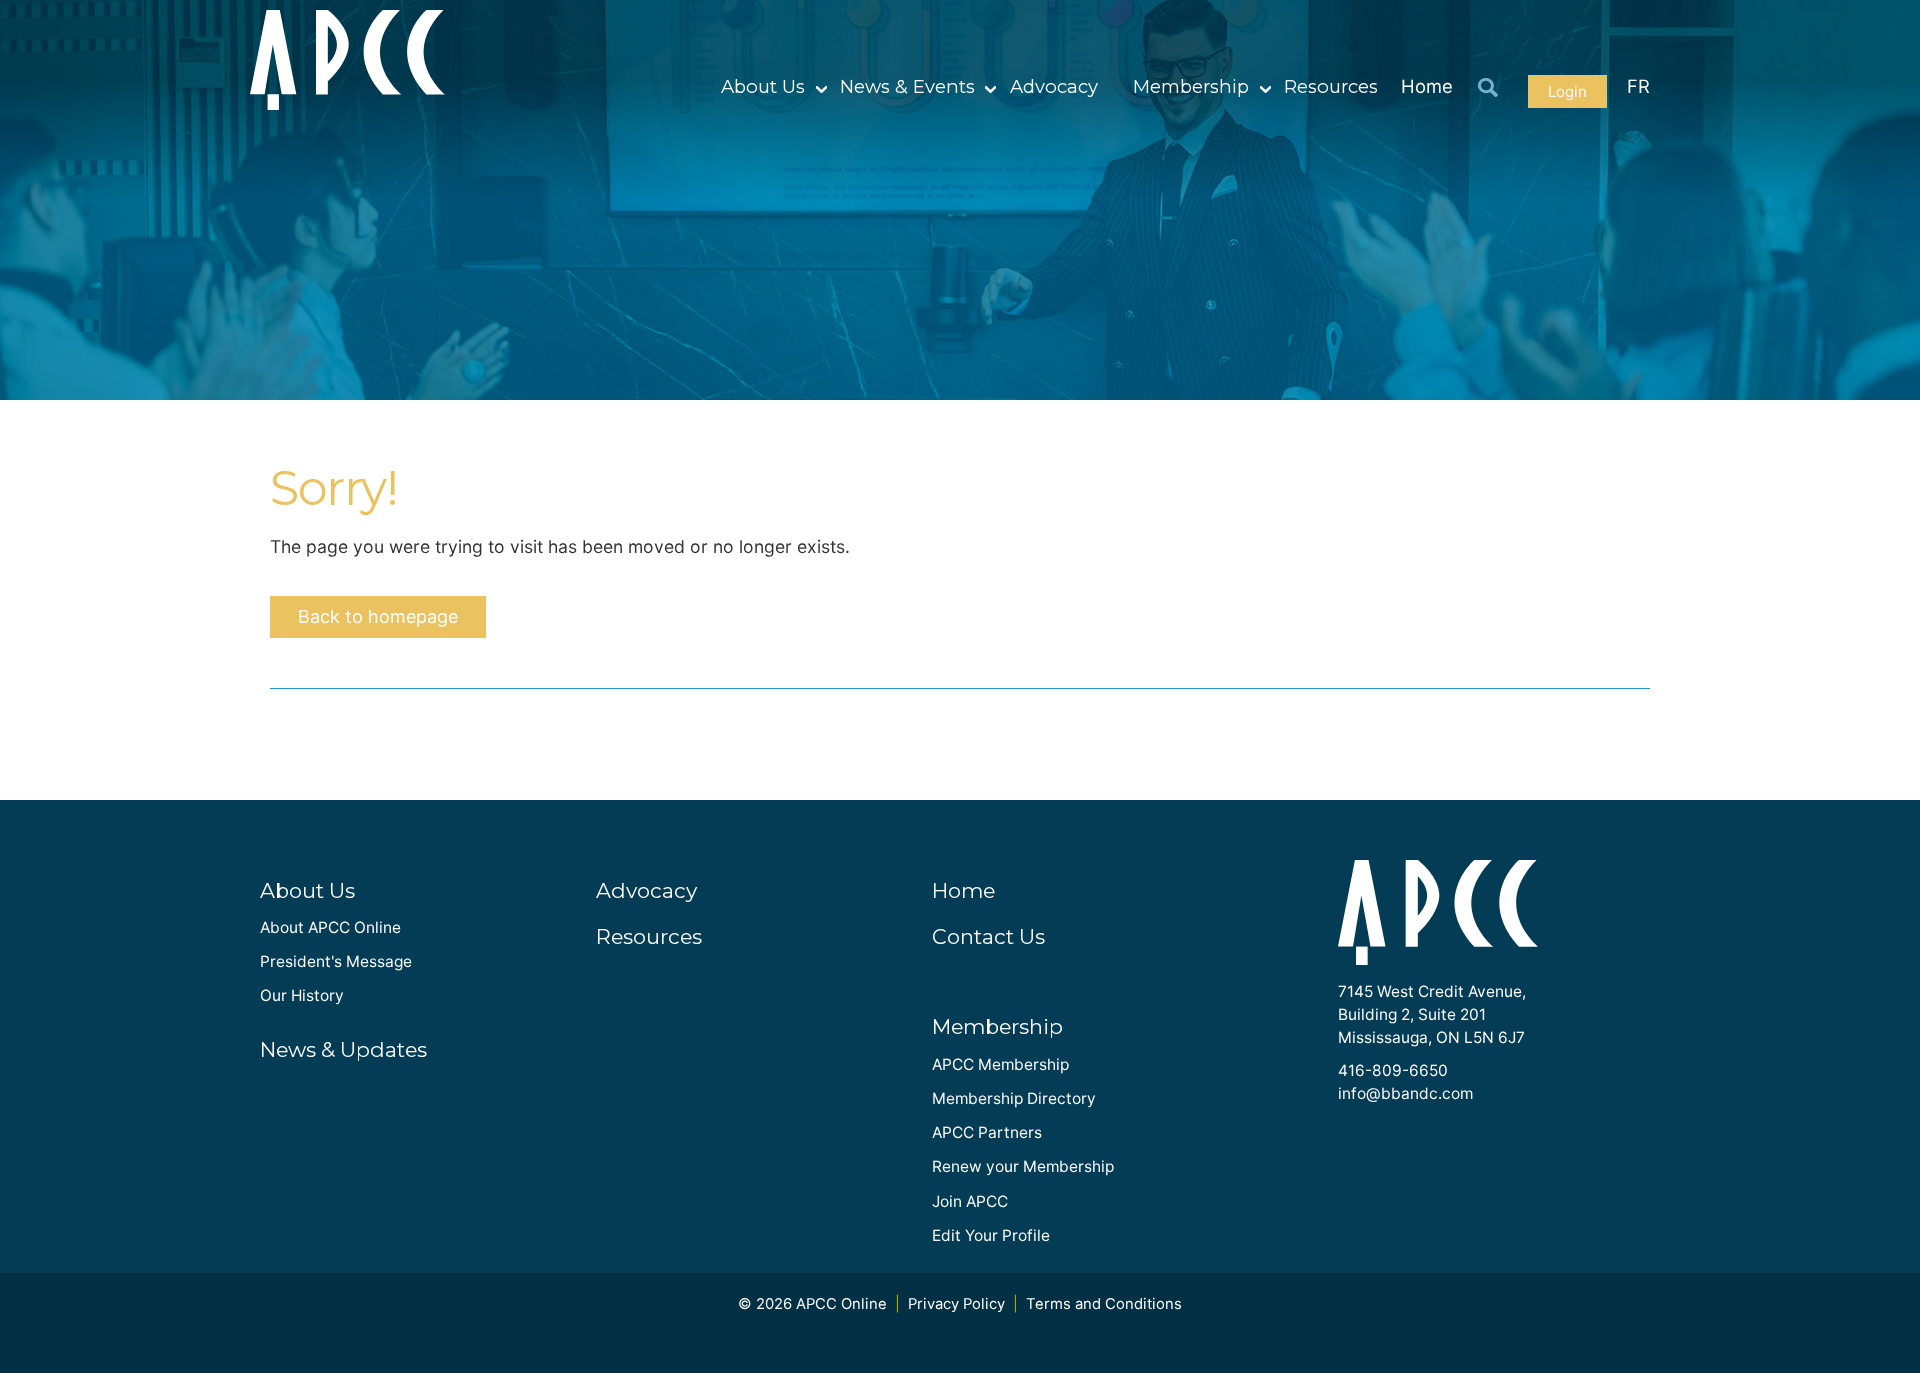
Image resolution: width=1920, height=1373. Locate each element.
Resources (1331, 86)
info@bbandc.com (1405, 1093)
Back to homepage (378, 616)
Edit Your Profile (991, 1235)
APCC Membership (1000, 1064)
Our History (302, 995)
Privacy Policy (956, 1304)
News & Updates (343, 1049)
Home (1427, 86)
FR (1638, 86)
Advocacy (1054, 86)
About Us (763, 86)
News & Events (907, 86)
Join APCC (970, 1201)
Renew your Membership (1023, 1166)
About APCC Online (330, 927)
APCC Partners (987, 1132)
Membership (1191, 86)
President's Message (336, 961)
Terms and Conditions (1104, 1304)
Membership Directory (1014, 1098)
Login (1567, 91)
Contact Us (988, 936)
